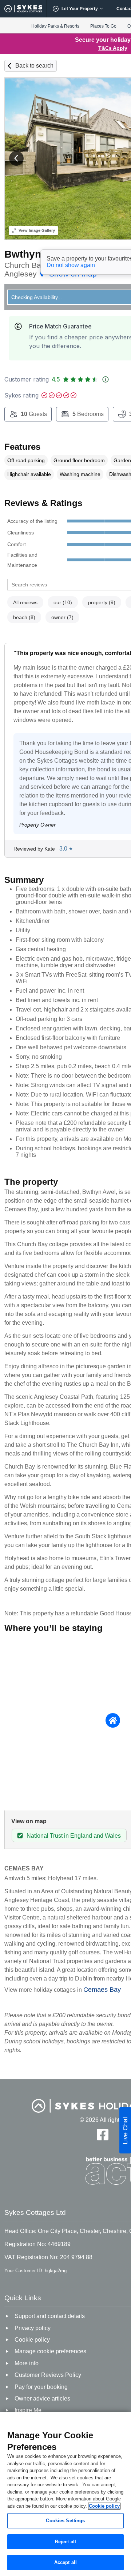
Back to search (34, 66)
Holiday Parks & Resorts (55, 26)
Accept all (65, 2562)
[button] (16, 158)
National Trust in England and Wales (74, 1836)
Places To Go (103, 26)
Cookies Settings (65, 2521)
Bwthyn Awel (36, 254)
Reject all (65, 2542)
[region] (65, 2494)
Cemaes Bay (102, 1990)
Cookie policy (104, 2506)
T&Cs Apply (113, 48)
